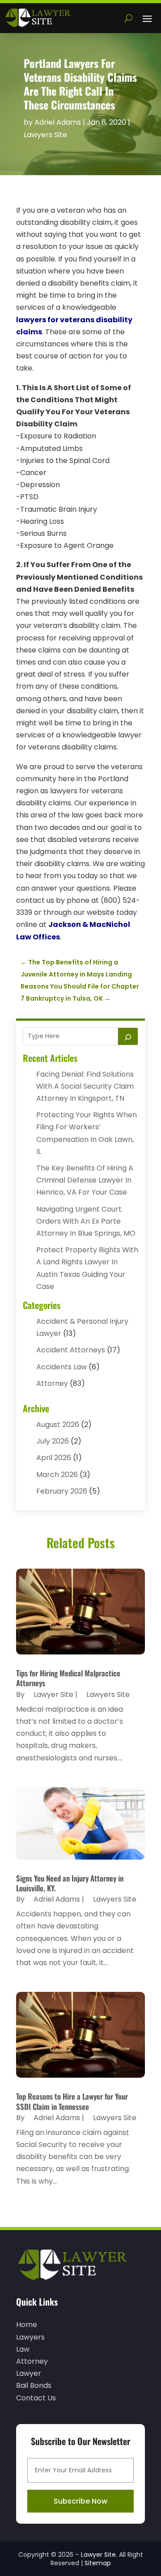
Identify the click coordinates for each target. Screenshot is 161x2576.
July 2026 (53, 1441)
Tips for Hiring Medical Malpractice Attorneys (68, 1678)
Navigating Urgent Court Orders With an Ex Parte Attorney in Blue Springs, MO (86, 1221)
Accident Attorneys (71, 1350)
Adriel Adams (58, 122)
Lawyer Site (53, 1694)
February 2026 (62, 1491)
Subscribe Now (80, 2501)
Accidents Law (61, 1367)
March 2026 (57, 1475)
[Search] (128, 1036)
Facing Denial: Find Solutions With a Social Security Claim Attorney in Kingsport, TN (85, 1086)
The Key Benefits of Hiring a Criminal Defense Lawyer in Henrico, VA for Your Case (85, 1180)
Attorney (52, 1383)
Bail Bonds (34, 2385)
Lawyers (30, 2337)
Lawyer (29, 2373)
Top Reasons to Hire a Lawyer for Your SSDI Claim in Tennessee (72, 2101)
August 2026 (58, 1425)
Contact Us (36, 2398)
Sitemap (98, 2563)
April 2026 (54, 1458)
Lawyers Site (45, 135)
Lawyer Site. (99, 2555)
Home (27, 2325)
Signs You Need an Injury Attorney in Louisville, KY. (70, 1883)
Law (23, 2349)
